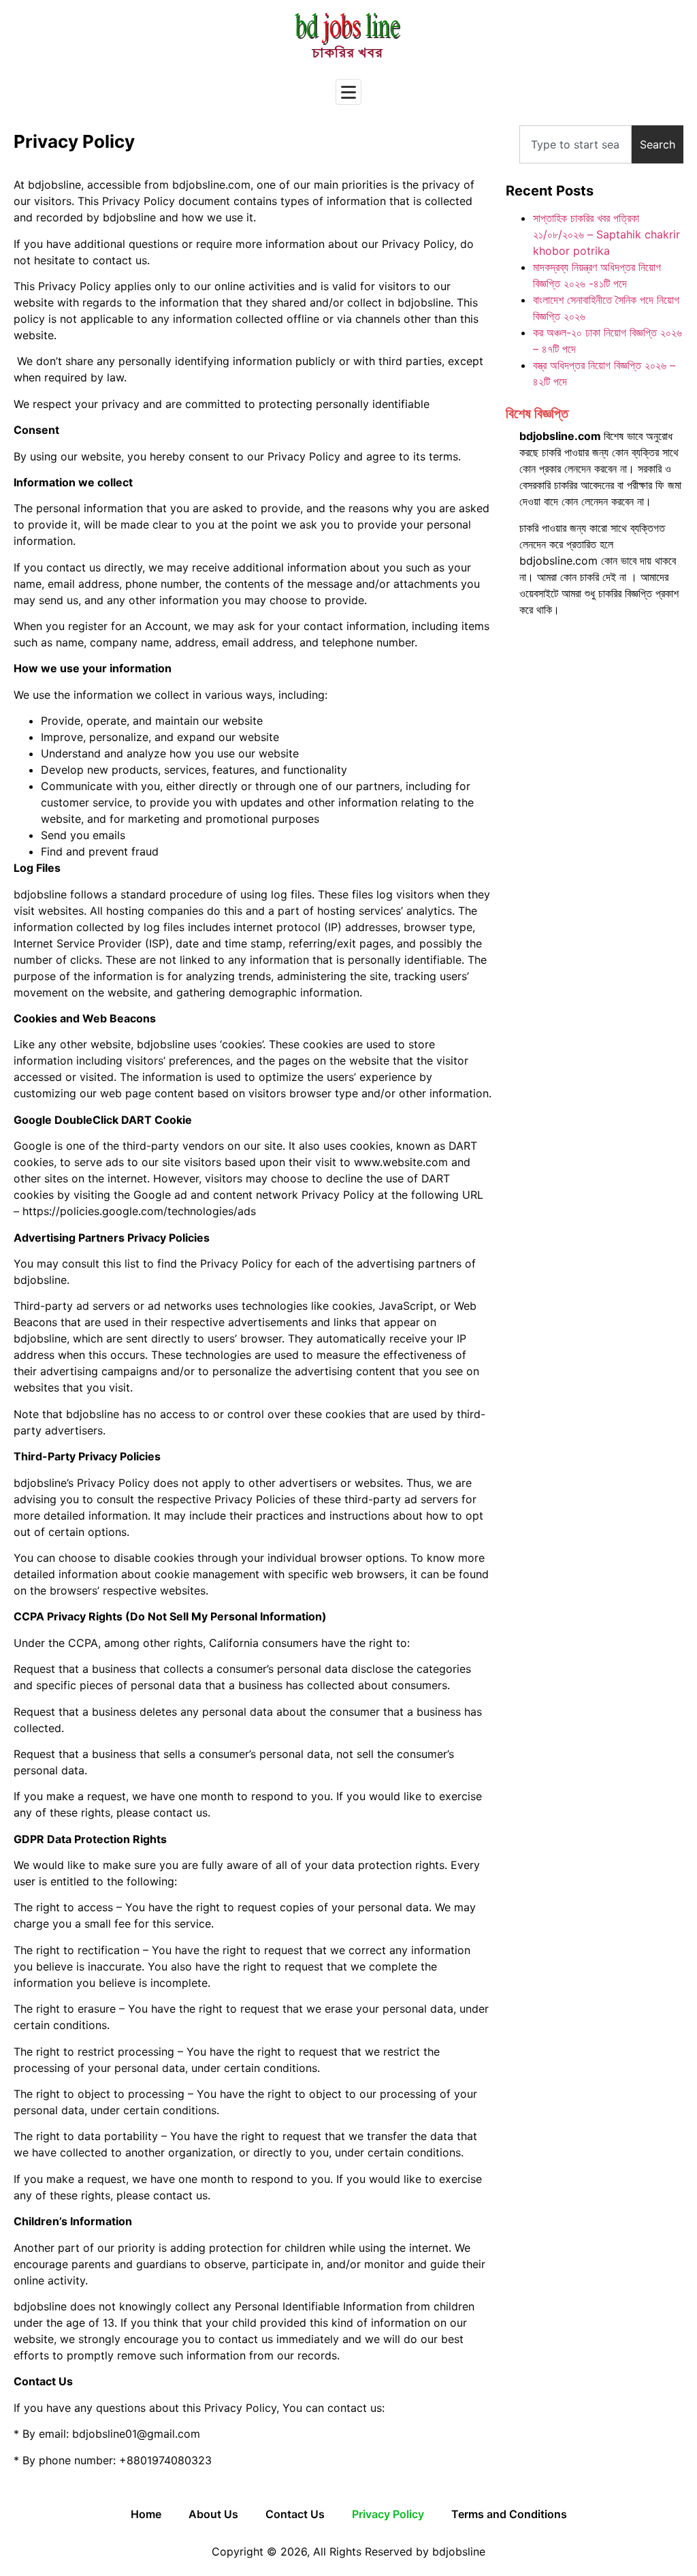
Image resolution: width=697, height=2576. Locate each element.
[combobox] (576, 144)
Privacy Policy (388, 2514)
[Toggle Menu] (348, 92)
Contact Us (295, 2514)
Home (146, 2514)
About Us (213, 2514)
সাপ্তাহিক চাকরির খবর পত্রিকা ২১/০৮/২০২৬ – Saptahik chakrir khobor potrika (606, 234)
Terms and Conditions (509, 2514)
